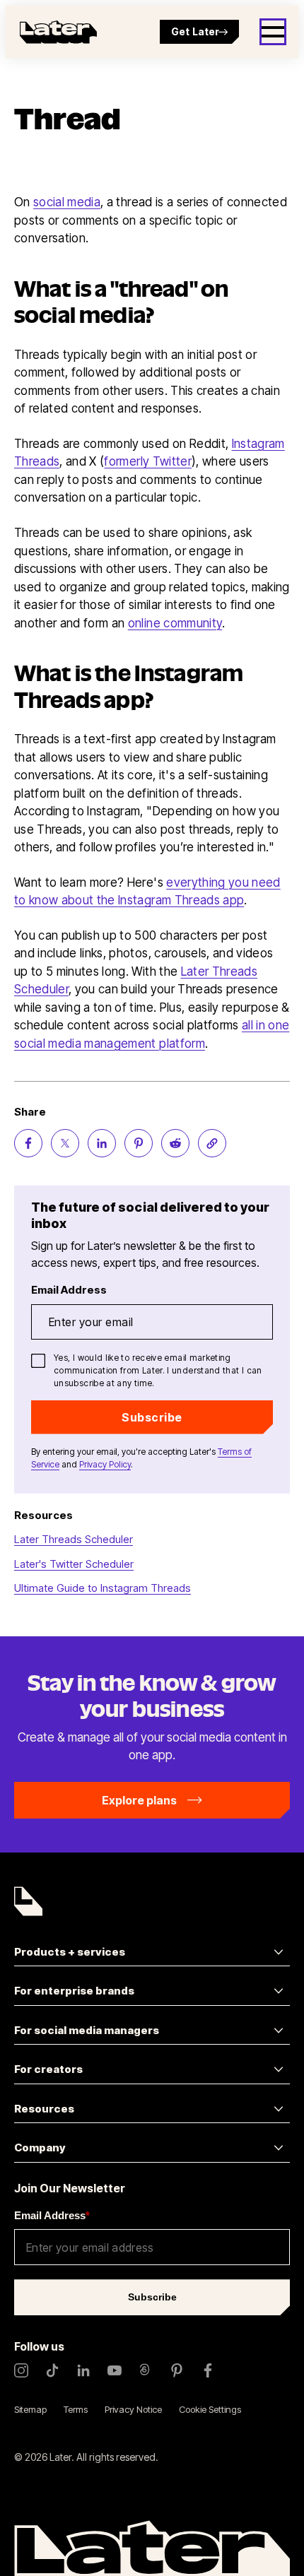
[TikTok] (52, 2370)
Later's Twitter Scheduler (74, 1564)
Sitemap (30, 2409)
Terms (76, 2409)
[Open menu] (273, 32)
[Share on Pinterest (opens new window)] (139, 1143)
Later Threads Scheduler (74, 1539)
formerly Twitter (147, 461)
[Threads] (146, 2370)
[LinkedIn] (83, 2370)
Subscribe (152, 1417)
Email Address (52, 2215)
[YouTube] (115, 2370)
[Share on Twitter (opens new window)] (65, 1143)
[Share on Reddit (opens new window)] (175, 1143)
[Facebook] (208, 2370)
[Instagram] (21, 2370)
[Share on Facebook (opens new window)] (28, 1143)
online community (175, 623)
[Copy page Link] (212, 1143)
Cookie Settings (210, 2409)
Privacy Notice (133, 2409)
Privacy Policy (105, 1464)
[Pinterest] (177, 2370)
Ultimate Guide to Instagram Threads (103, 1588)
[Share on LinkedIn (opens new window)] (102, 1143)
